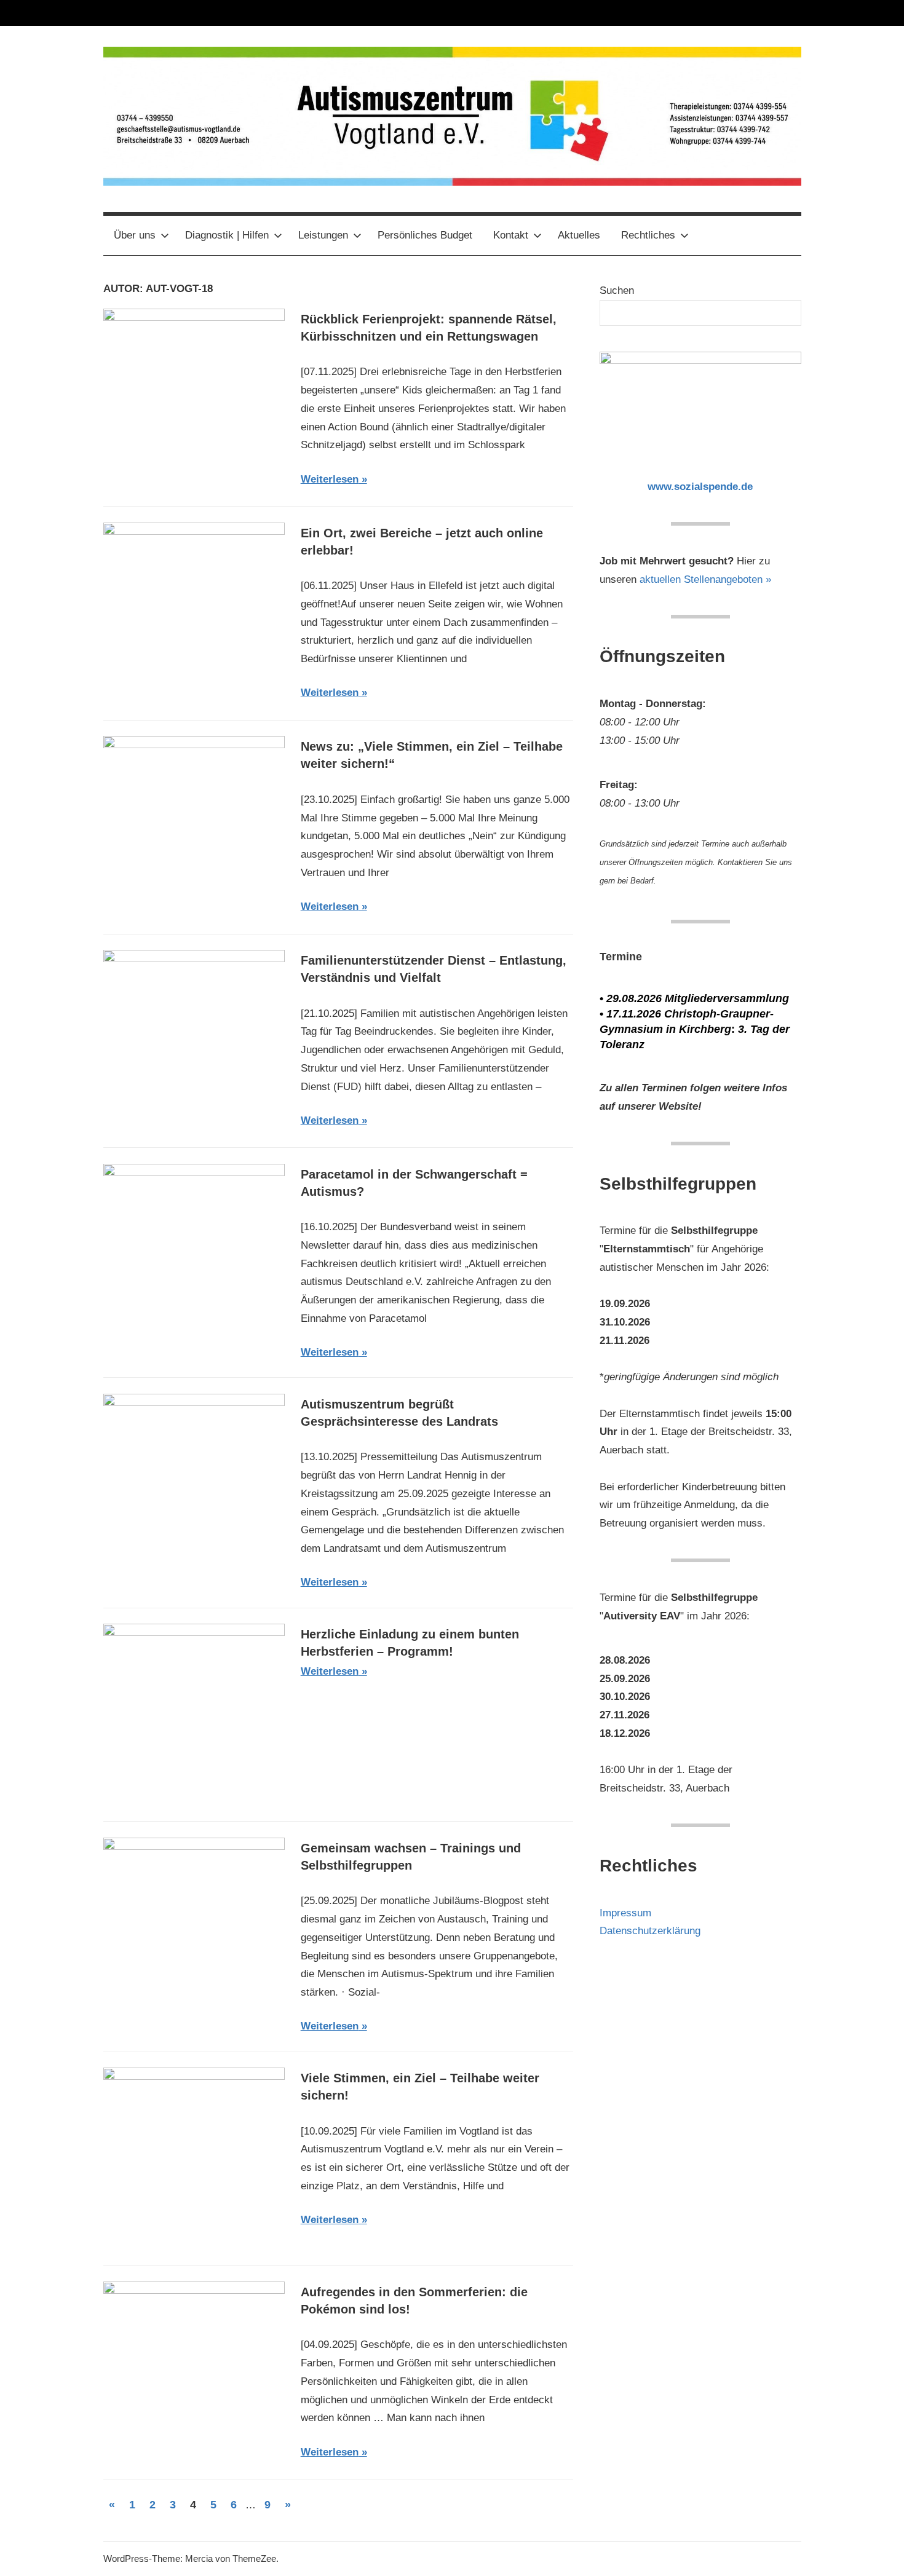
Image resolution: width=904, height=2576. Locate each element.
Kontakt (511, 235)
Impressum (625, 1913)
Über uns (135, 235)
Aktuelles (579, 235)
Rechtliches (648, 235)
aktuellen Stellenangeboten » (705, 579)
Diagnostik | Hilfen (227, 235)
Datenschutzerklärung (650, 1931)
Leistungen (323, 235)
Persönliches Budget (425, 235)
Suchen (617, 290)
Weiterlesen (330, 479)
